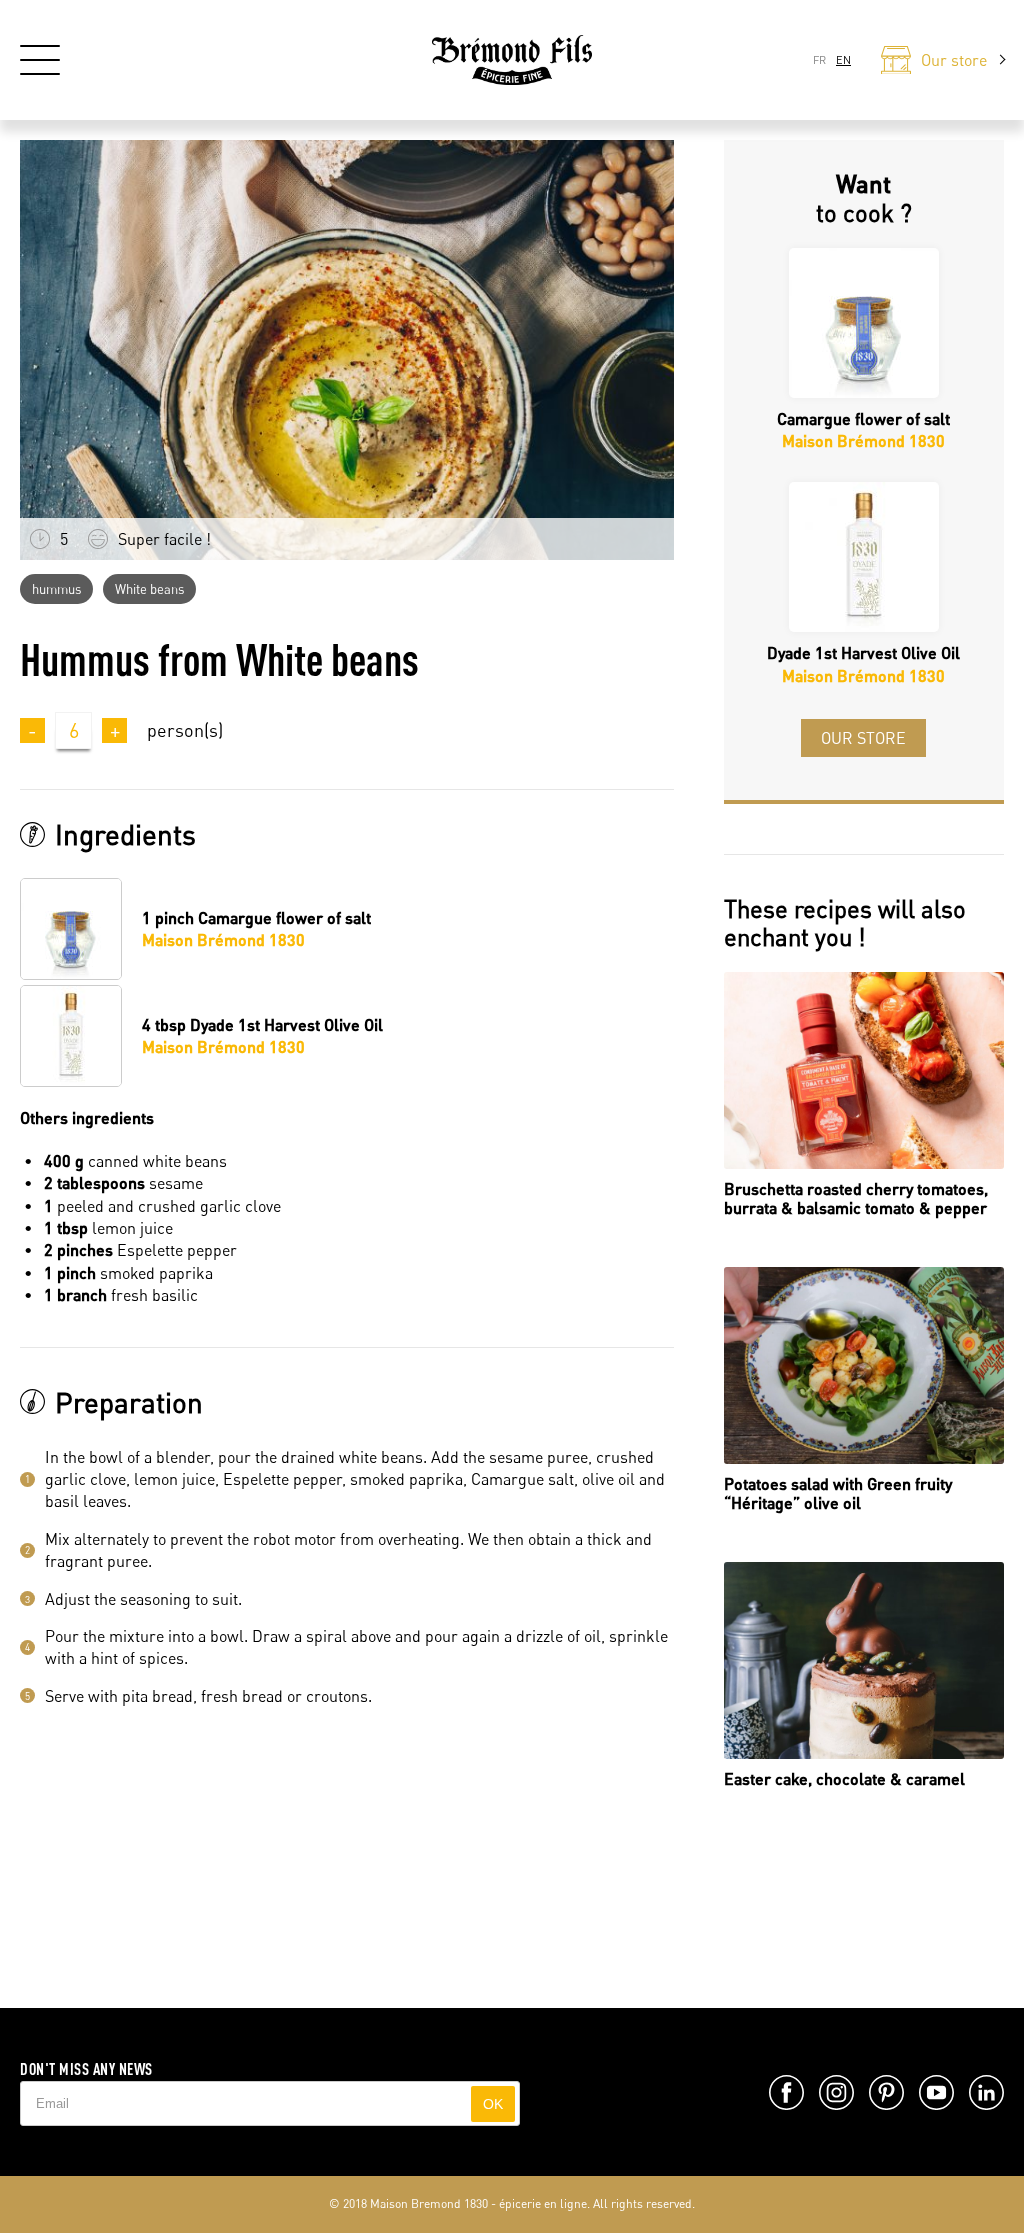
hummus (56, 589)
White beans (149, 589)
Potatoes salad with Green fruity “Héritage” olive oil (838, 1493)
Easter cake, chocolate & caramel (844, 1778)
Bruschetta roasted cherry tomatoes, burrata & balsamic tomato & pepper (856, 1198)
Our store (863, 738)
